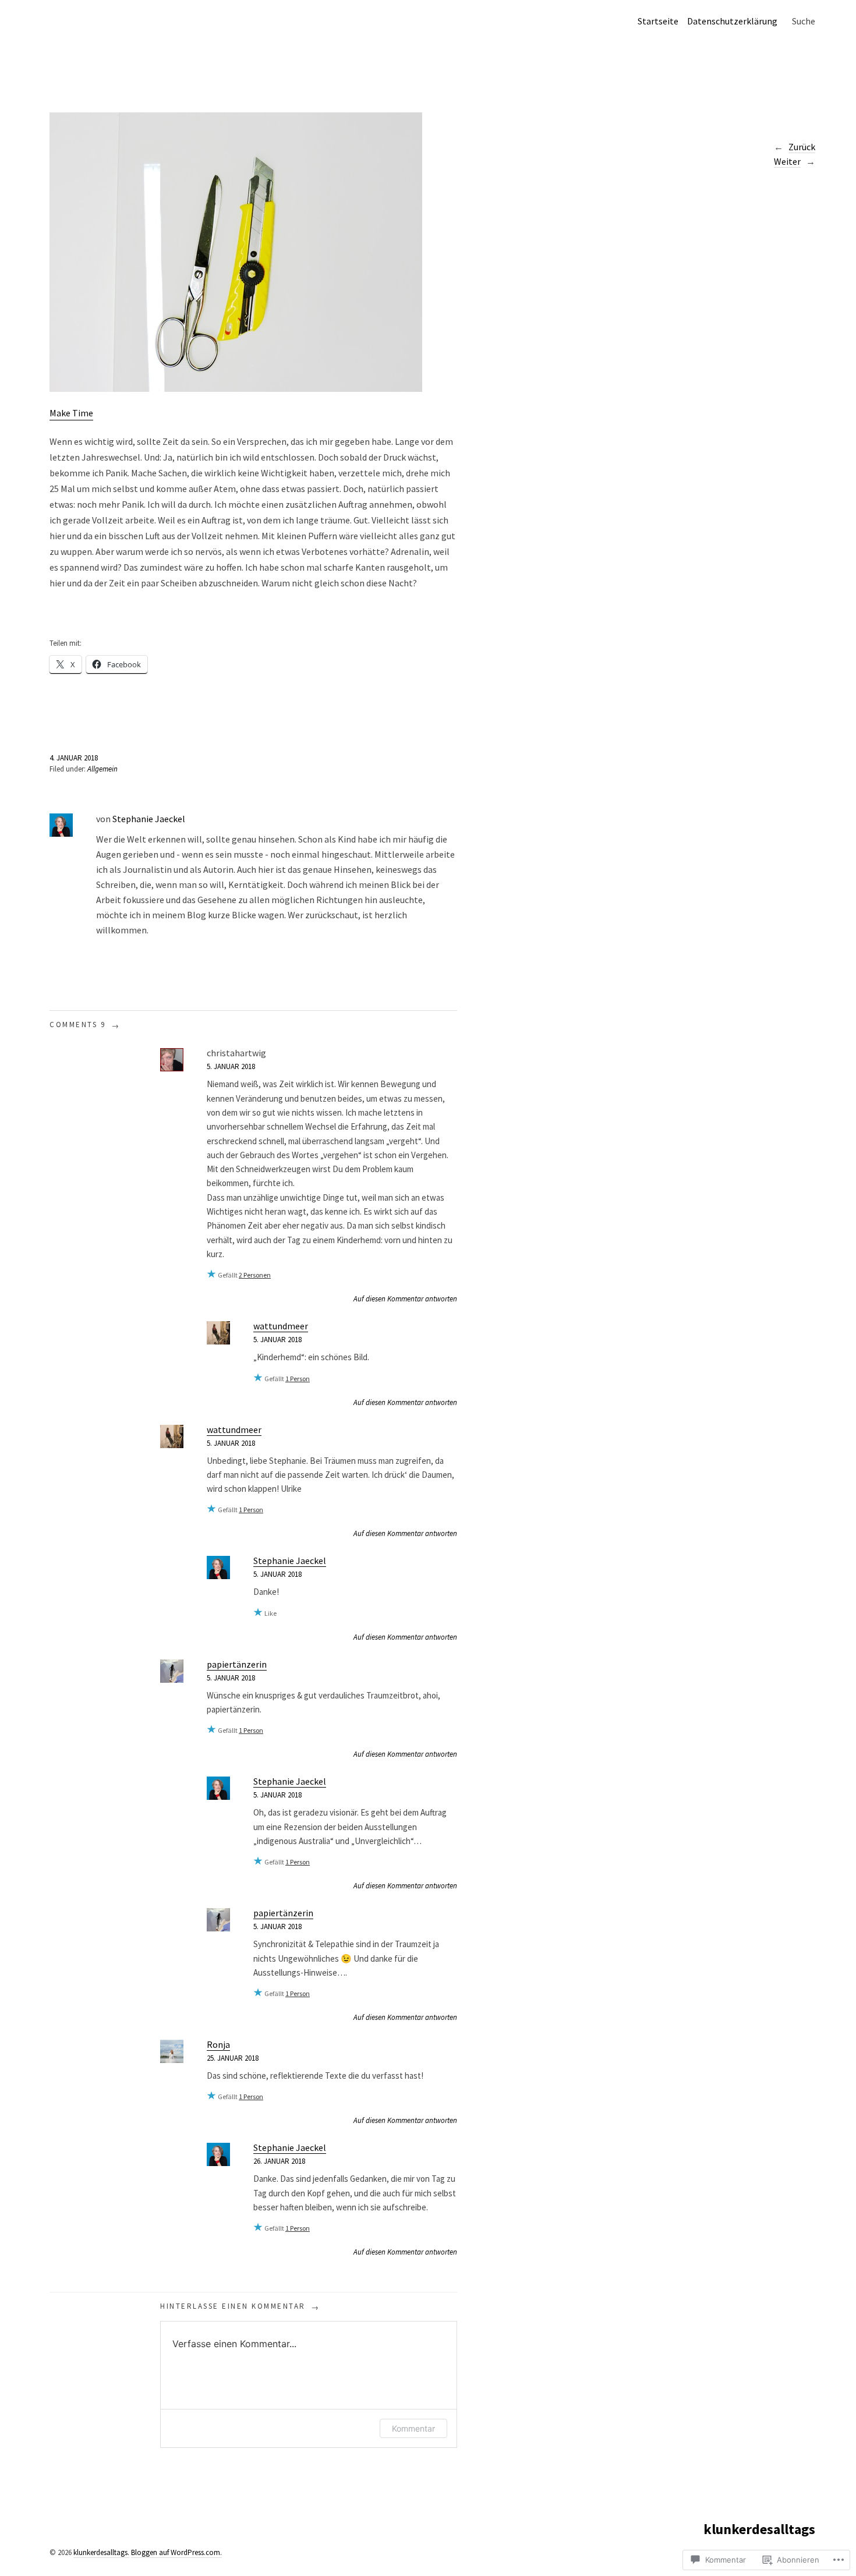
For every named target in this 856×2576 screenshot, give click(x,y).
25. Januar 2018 (233, 2058)
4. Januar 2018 (74, 758)
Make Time (71, 413)
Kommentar (413, 2428)
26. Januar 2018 (279, 2161)
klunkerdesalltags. (101, 2552)
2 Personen (255, 1275)
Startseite (658, 21)
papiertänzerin (237, 1664)
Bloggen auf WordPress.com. (176, 2552)
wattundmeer (281, 1326)
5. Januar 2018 (231, 1066)
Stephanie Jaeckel (149, 819)
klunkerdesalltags (759, 2529)
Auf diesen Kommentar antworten (405, 1299)
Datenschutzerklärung (732, 21)
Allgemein (102, 769)
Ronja (218, 2044)
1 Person (298, 1379)
